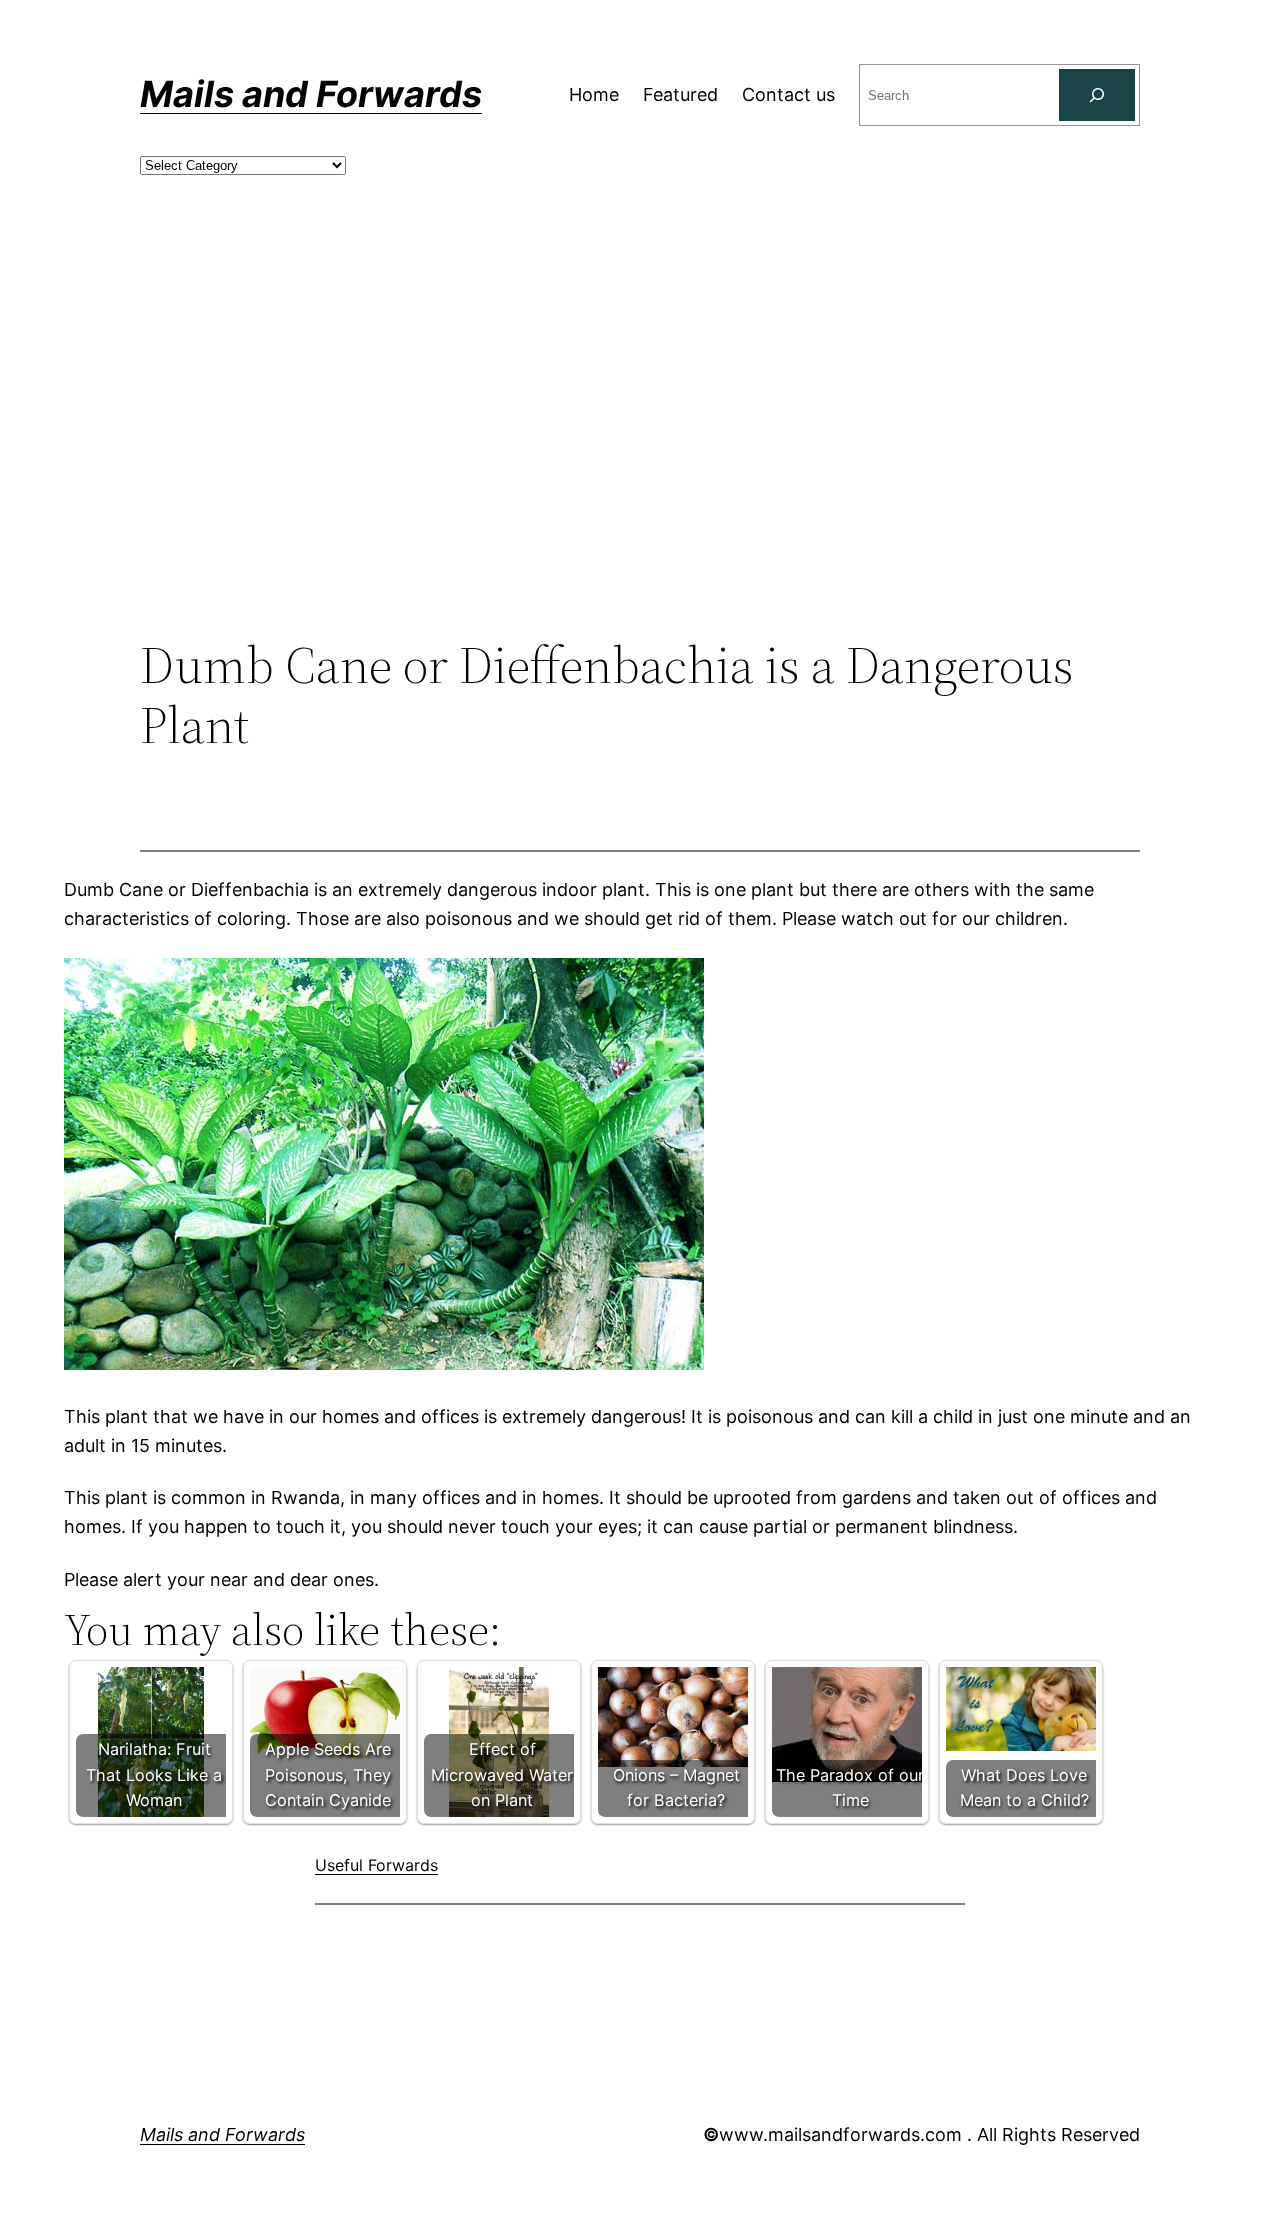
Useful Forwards (376, 1865)
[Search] (1097, 95)
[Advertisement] (640, 471)
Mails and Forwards (311, 94)
